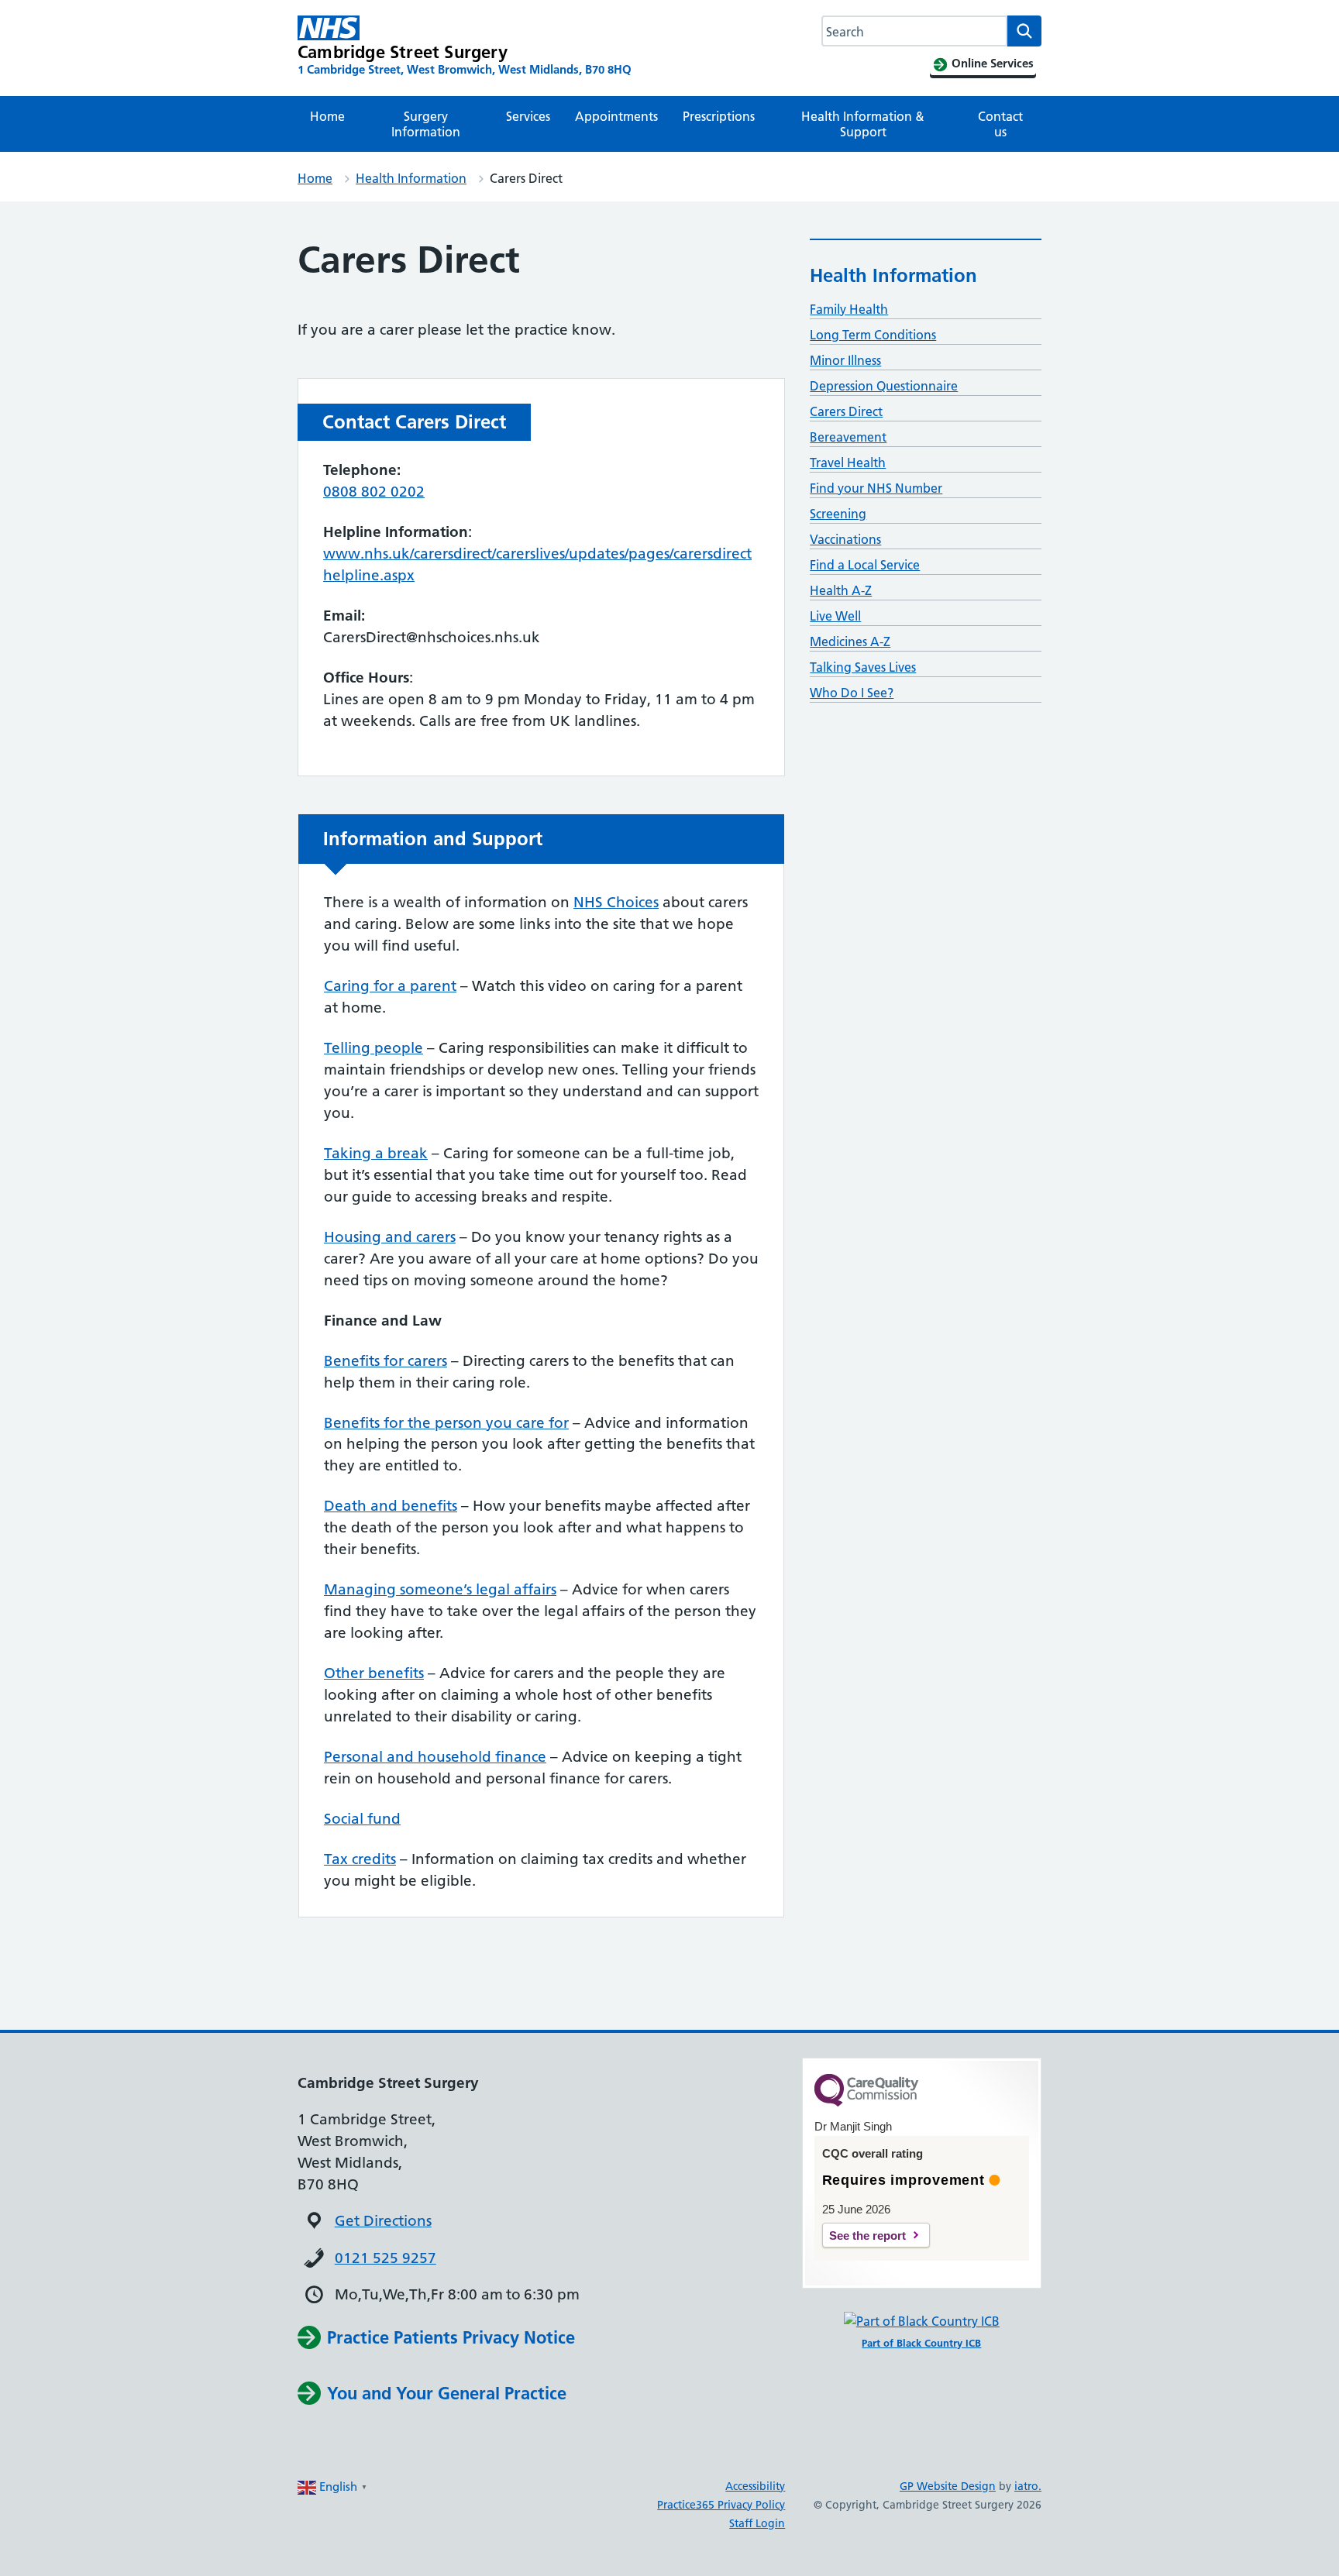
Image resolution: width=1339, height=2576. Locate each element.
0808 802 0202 (374, 492)
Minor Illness (845, 360)
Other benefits (374, 1673)
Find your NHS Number (876, 488)
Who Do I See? (852, 693)
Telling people (373, 1048)
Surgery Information (426, 124)
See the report (867, 2236)
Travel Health (848, 463)
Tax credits (360, 1859)
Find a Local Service (865, 565)
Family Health (849, 309)
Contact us (1000, 124)
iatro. (1028, 2486)
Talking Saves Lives (863, 667)
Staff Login (757, 2523)
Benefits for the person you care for (446, 1423)
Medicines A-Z (850, 641)
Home (327, 116)
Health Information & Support (863, 124)
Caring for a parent (390, 986)
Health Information (411, 178)
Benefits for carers (386, 1361)
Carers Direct (846, 411)
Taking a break (376, 1153)
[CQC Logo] (866, 2103)
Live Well (835, 616)
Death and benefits (391, 1506)
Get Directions (383, 2221)
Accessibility (755, 2486)
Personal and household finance (435, 1757)
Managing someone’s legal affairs (440, 1589)
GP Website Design (948, 2486)
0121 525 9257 (386, 2258)
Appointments (616, 116)
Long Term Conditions (873, 335)
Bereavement (848, 437)
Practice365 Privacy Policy (721, 2505)
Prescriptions (719, 116)
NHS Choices (616, 902)
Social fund (362, 1819)
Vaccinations (845, 539)
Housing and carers (390, 1237)
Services (528, 116)
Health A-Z (841, 590)
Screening (838, 514)
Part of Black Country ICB (921, 2343)
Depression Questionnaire (884, 386)
